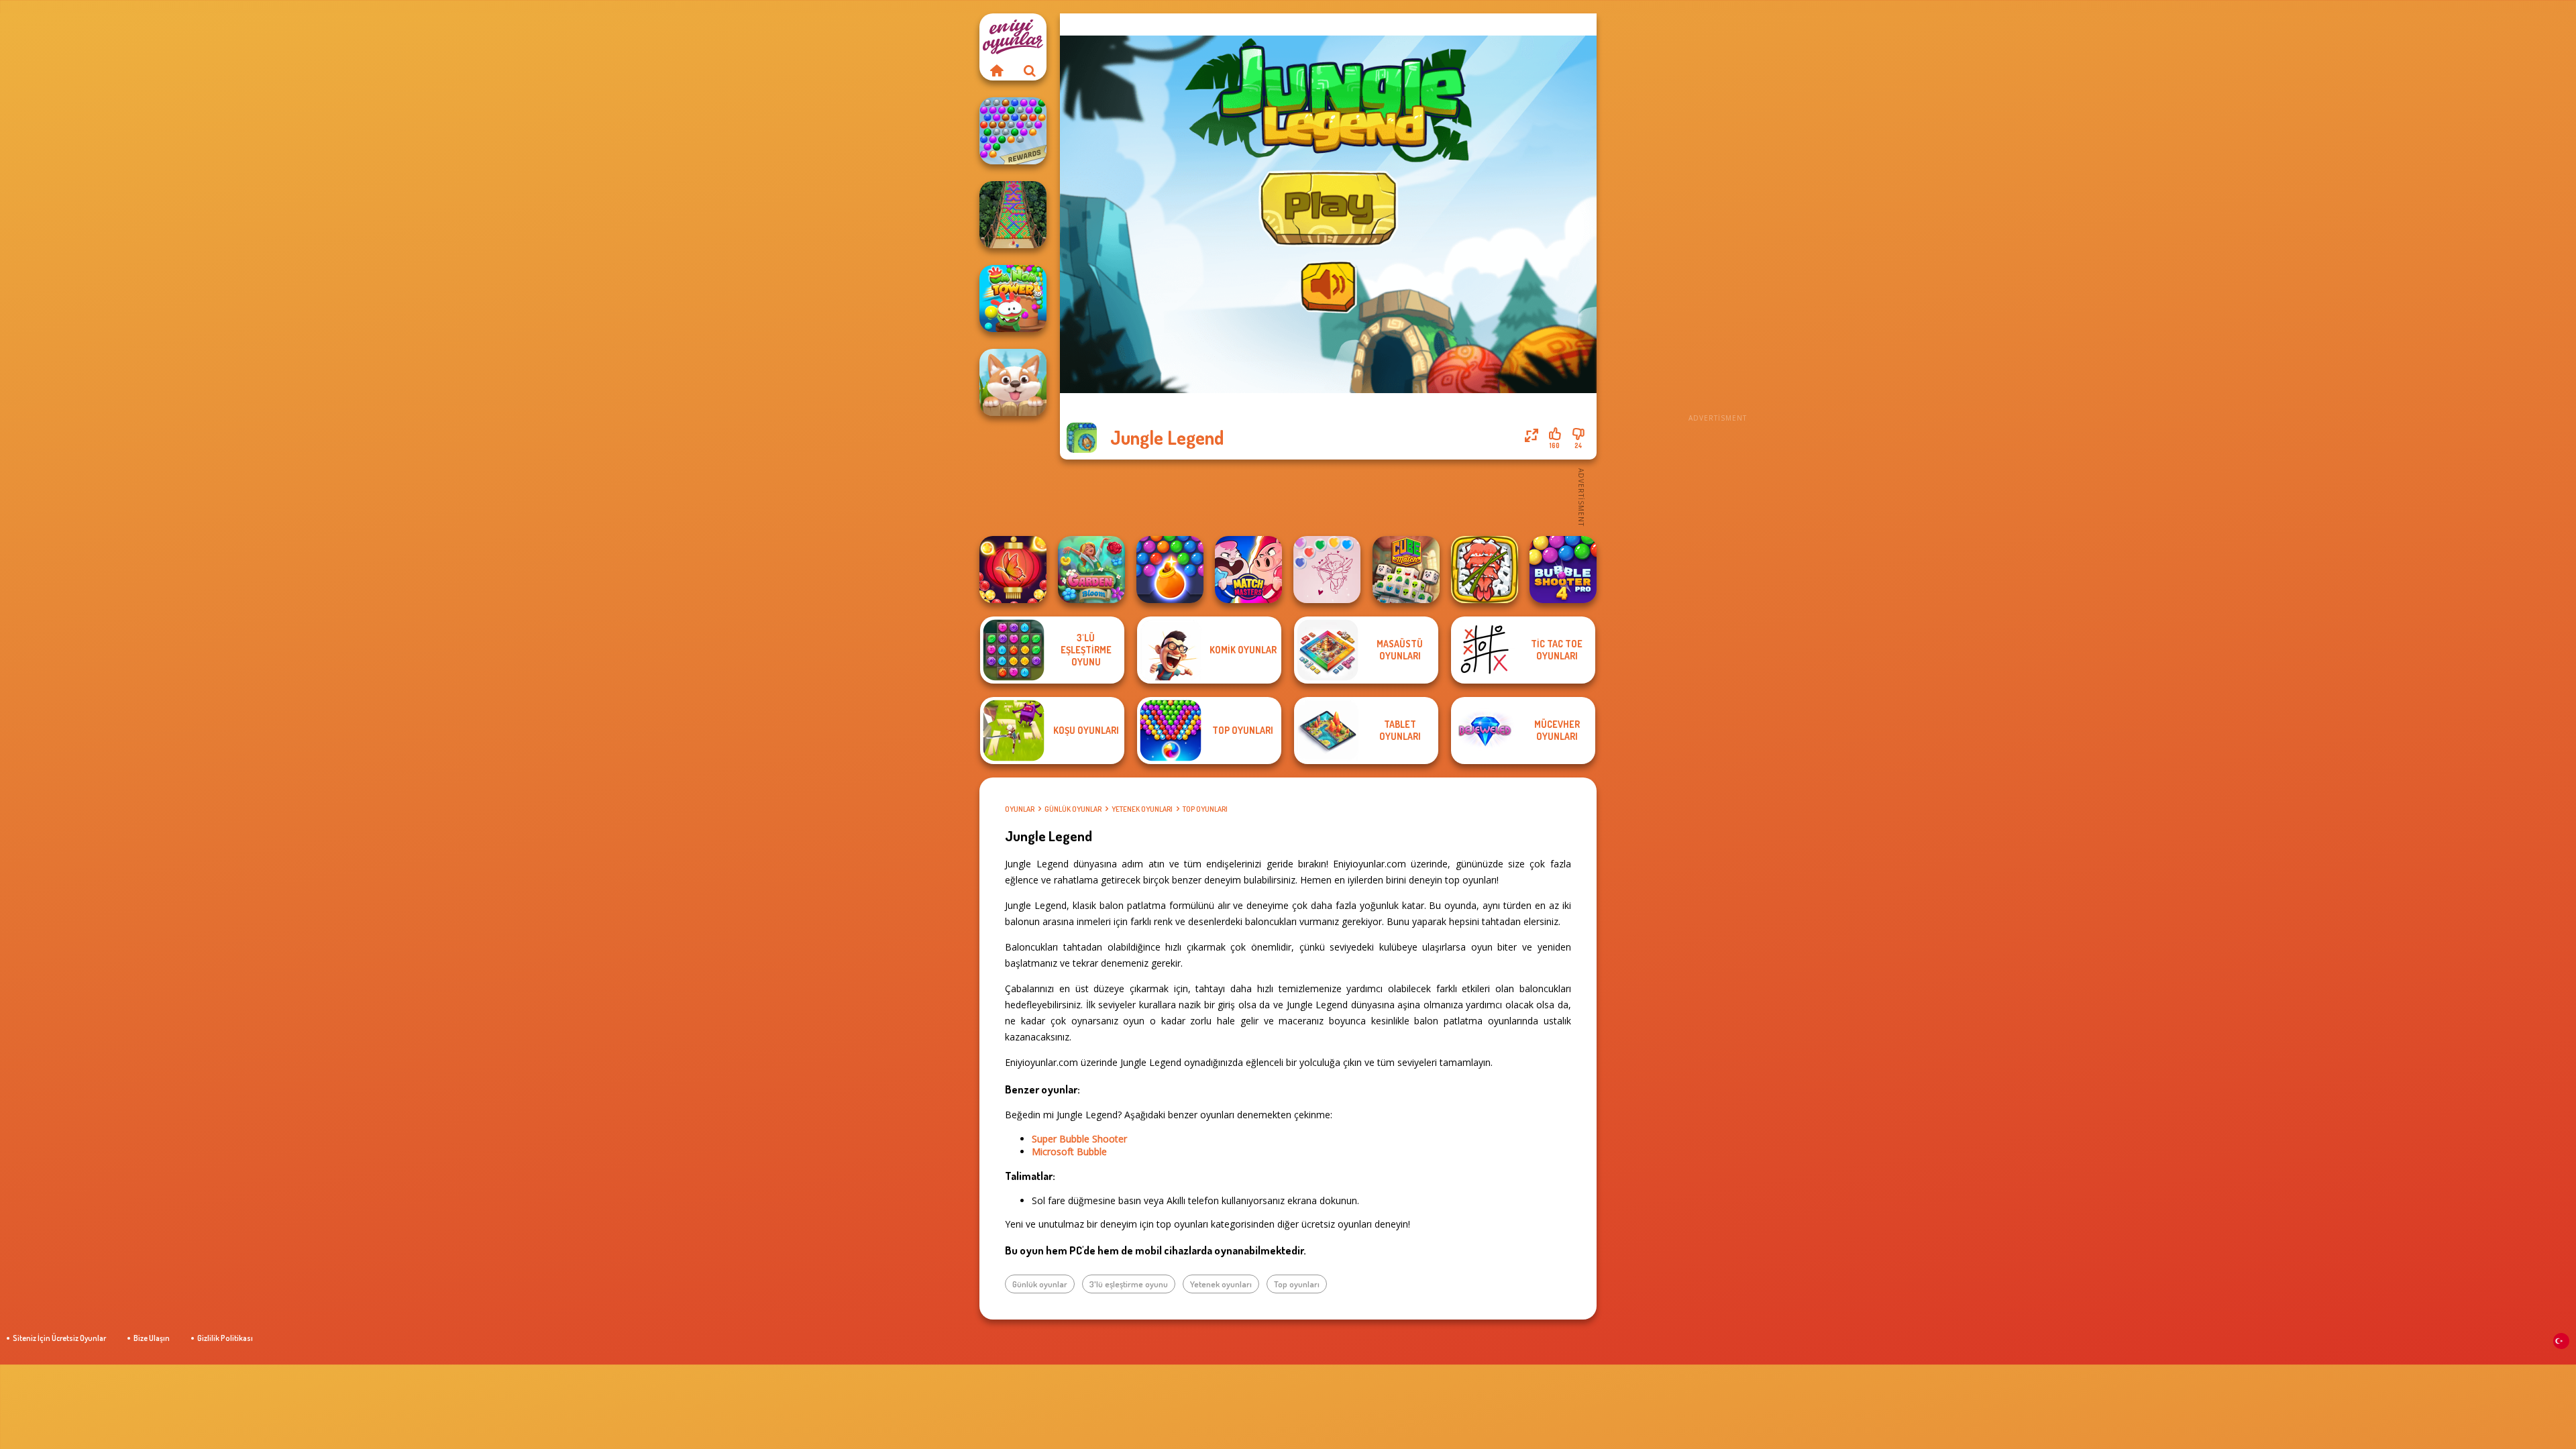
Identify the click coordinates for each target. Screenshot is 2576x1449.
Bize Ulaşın (152, 1338)
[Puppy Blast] (1013, 382)
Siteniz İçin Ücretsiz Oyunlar (59, 1338)
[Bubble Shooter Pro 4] (1563, 570)
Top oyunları (1205, 809)
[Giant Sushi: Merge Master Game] (1485, 570)
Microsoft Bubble (1069, 1151)
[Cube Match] (1406, 570)
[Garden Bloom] (1091, 570)
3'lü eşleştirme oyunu (1129, 1284)
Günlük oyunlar (1073, 809)
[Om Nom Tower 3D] (1013, 299)
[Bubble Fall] (1013, 215)
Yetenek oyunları (1142, 809)
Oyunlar (1020, 809)
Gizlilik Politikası (225, 1338)
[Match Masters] (1248, 570)
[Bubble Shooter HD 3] (1170, 570)
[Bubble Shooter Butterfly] (1013, 570)
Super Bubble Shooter (1079, 1139)
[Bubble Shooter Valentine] (1327, 570)
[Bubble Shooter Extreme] (1013, 131)
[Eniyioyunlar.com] (996, 70)
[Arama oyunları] (1030, 70)
